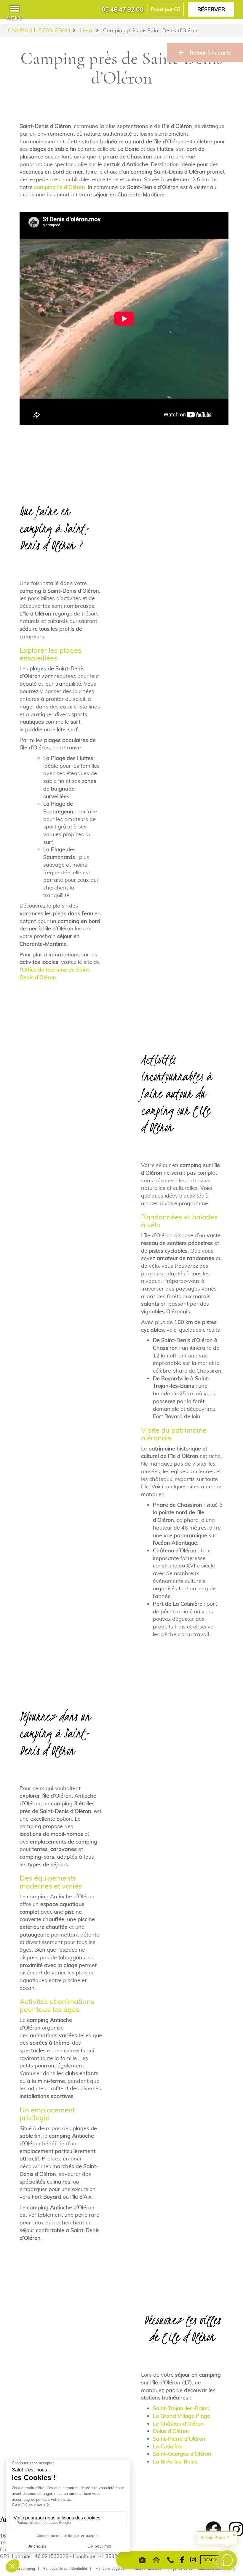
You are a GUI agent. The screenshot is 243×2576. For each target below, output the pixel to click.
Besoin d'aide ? (215, 2538)
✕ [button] (234, 2535)
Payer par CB (166, 9)
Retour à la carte (210, 53)
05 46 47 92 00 (122, 9)
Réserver (211, 9)
